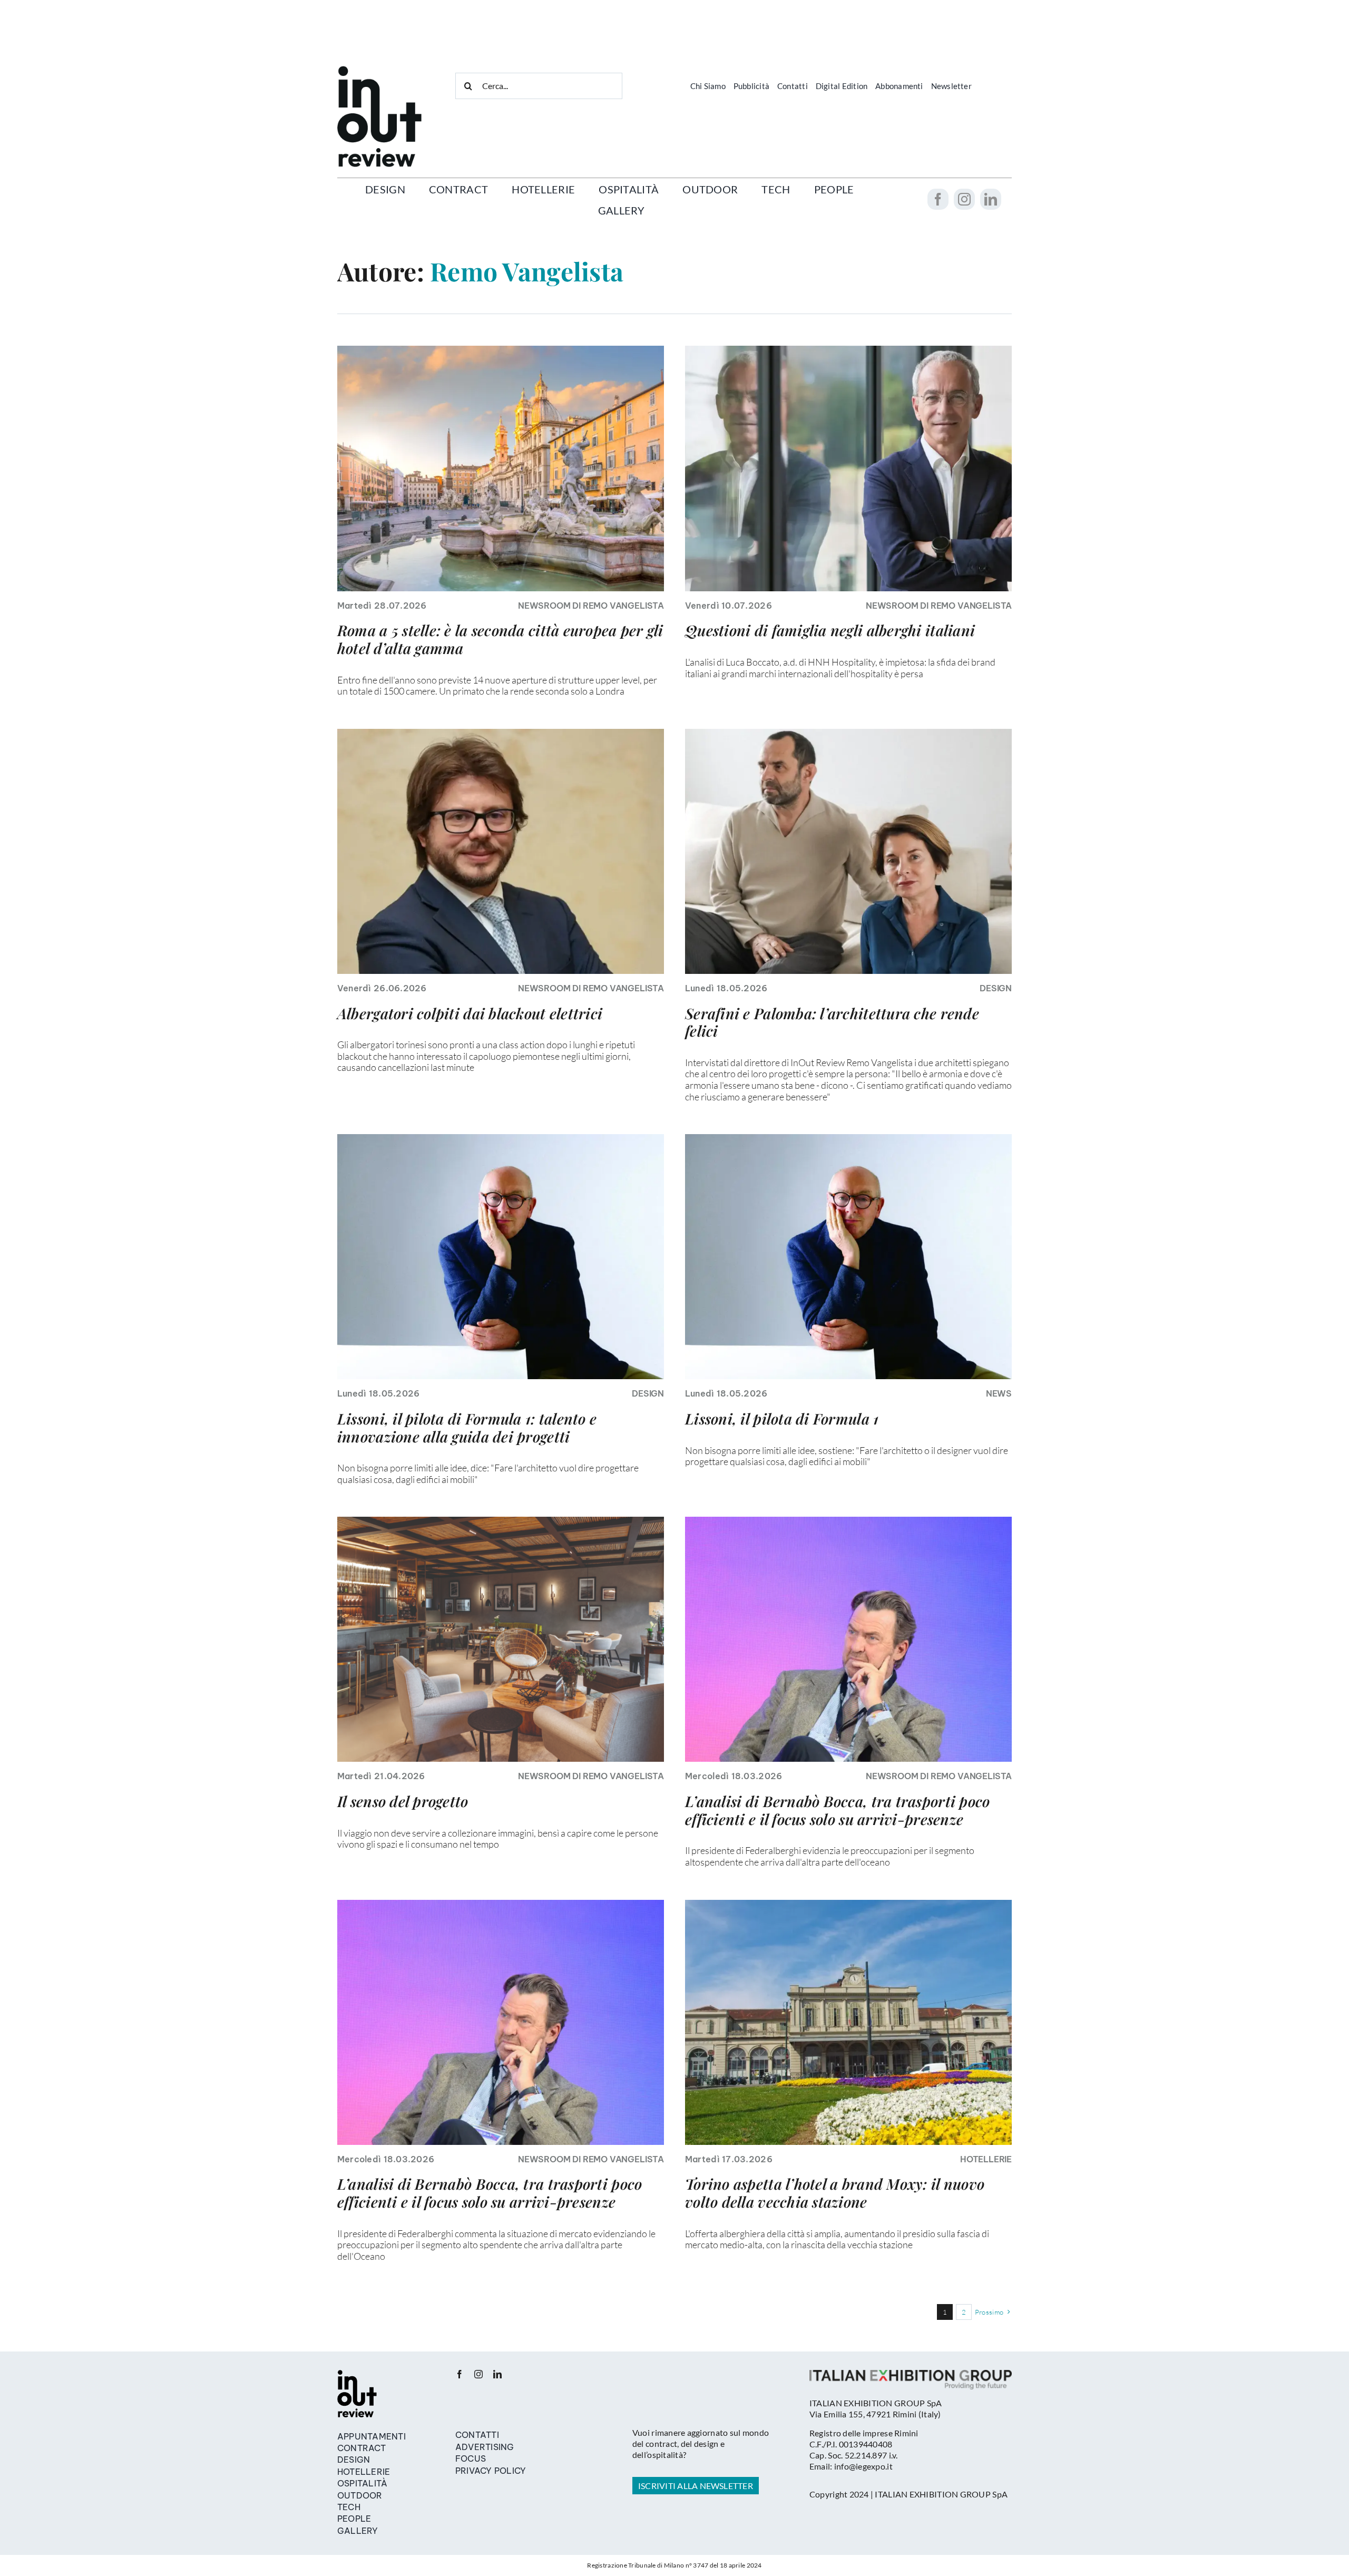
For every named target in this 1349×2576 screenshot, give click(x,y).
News (999, 1393)
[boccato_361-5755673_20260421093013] (848, 350)
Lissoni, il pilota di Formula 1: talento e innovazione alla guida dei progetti (467, 1427)
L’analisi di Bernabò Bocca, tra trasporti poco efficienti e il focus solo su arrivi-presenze (837, 1810)
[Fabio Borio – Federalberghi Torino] (501, 734)
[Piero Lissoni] (501, 1139)
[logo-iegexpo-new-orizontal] (911, 2375)
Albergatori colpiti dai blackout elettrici (470, 1013)
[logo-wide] (379, 71)
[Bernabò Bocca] (848, 1521)
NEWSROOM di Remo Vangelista (591, 606)
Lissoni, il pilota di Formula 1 (782, 1418)
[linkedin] (991, 199)
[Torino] (848, 1905)
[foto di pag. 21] (501, 1521)
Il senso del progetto (403, 1801)
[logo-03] (357, 2375)
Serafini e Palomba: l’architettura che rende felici (832, 1022)
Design (996, 988)
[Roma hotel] (501, 350)
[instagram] (964, 199)
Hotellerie (986, 2159)
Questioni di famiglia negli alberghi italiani (830, 630)
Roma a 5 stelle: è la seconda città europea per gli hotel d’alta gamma (500, 639)
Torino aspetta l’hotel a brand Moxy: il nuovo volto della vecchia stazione (835, 2193)
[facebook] (938, 199)
